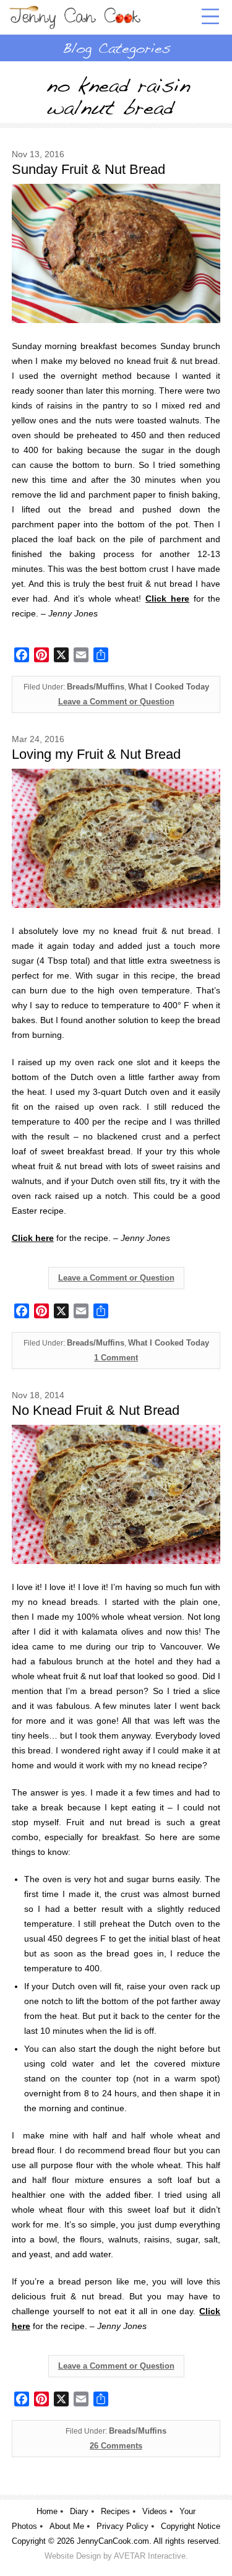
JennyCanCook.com (113, 2541)
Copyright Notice (191, 2526)
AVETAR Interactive (150, 2556)
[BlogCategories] (116, 48)
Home (47, 2511)
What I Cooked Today (169, 687)
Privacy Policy (122, 2526)
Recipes (115, 2511)
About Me (67, 2526)
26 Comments (116, 2446)
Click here (33, 1238)
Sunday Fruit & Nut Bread (88, 169)
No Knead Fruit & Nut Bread (96, 1410)
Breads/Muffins (96, 687)
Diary (79, 2511)
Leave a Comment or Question (116, 702)
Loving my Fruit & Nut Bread (96, 754)
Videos (155, 2511)
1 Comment (116, 1358)
